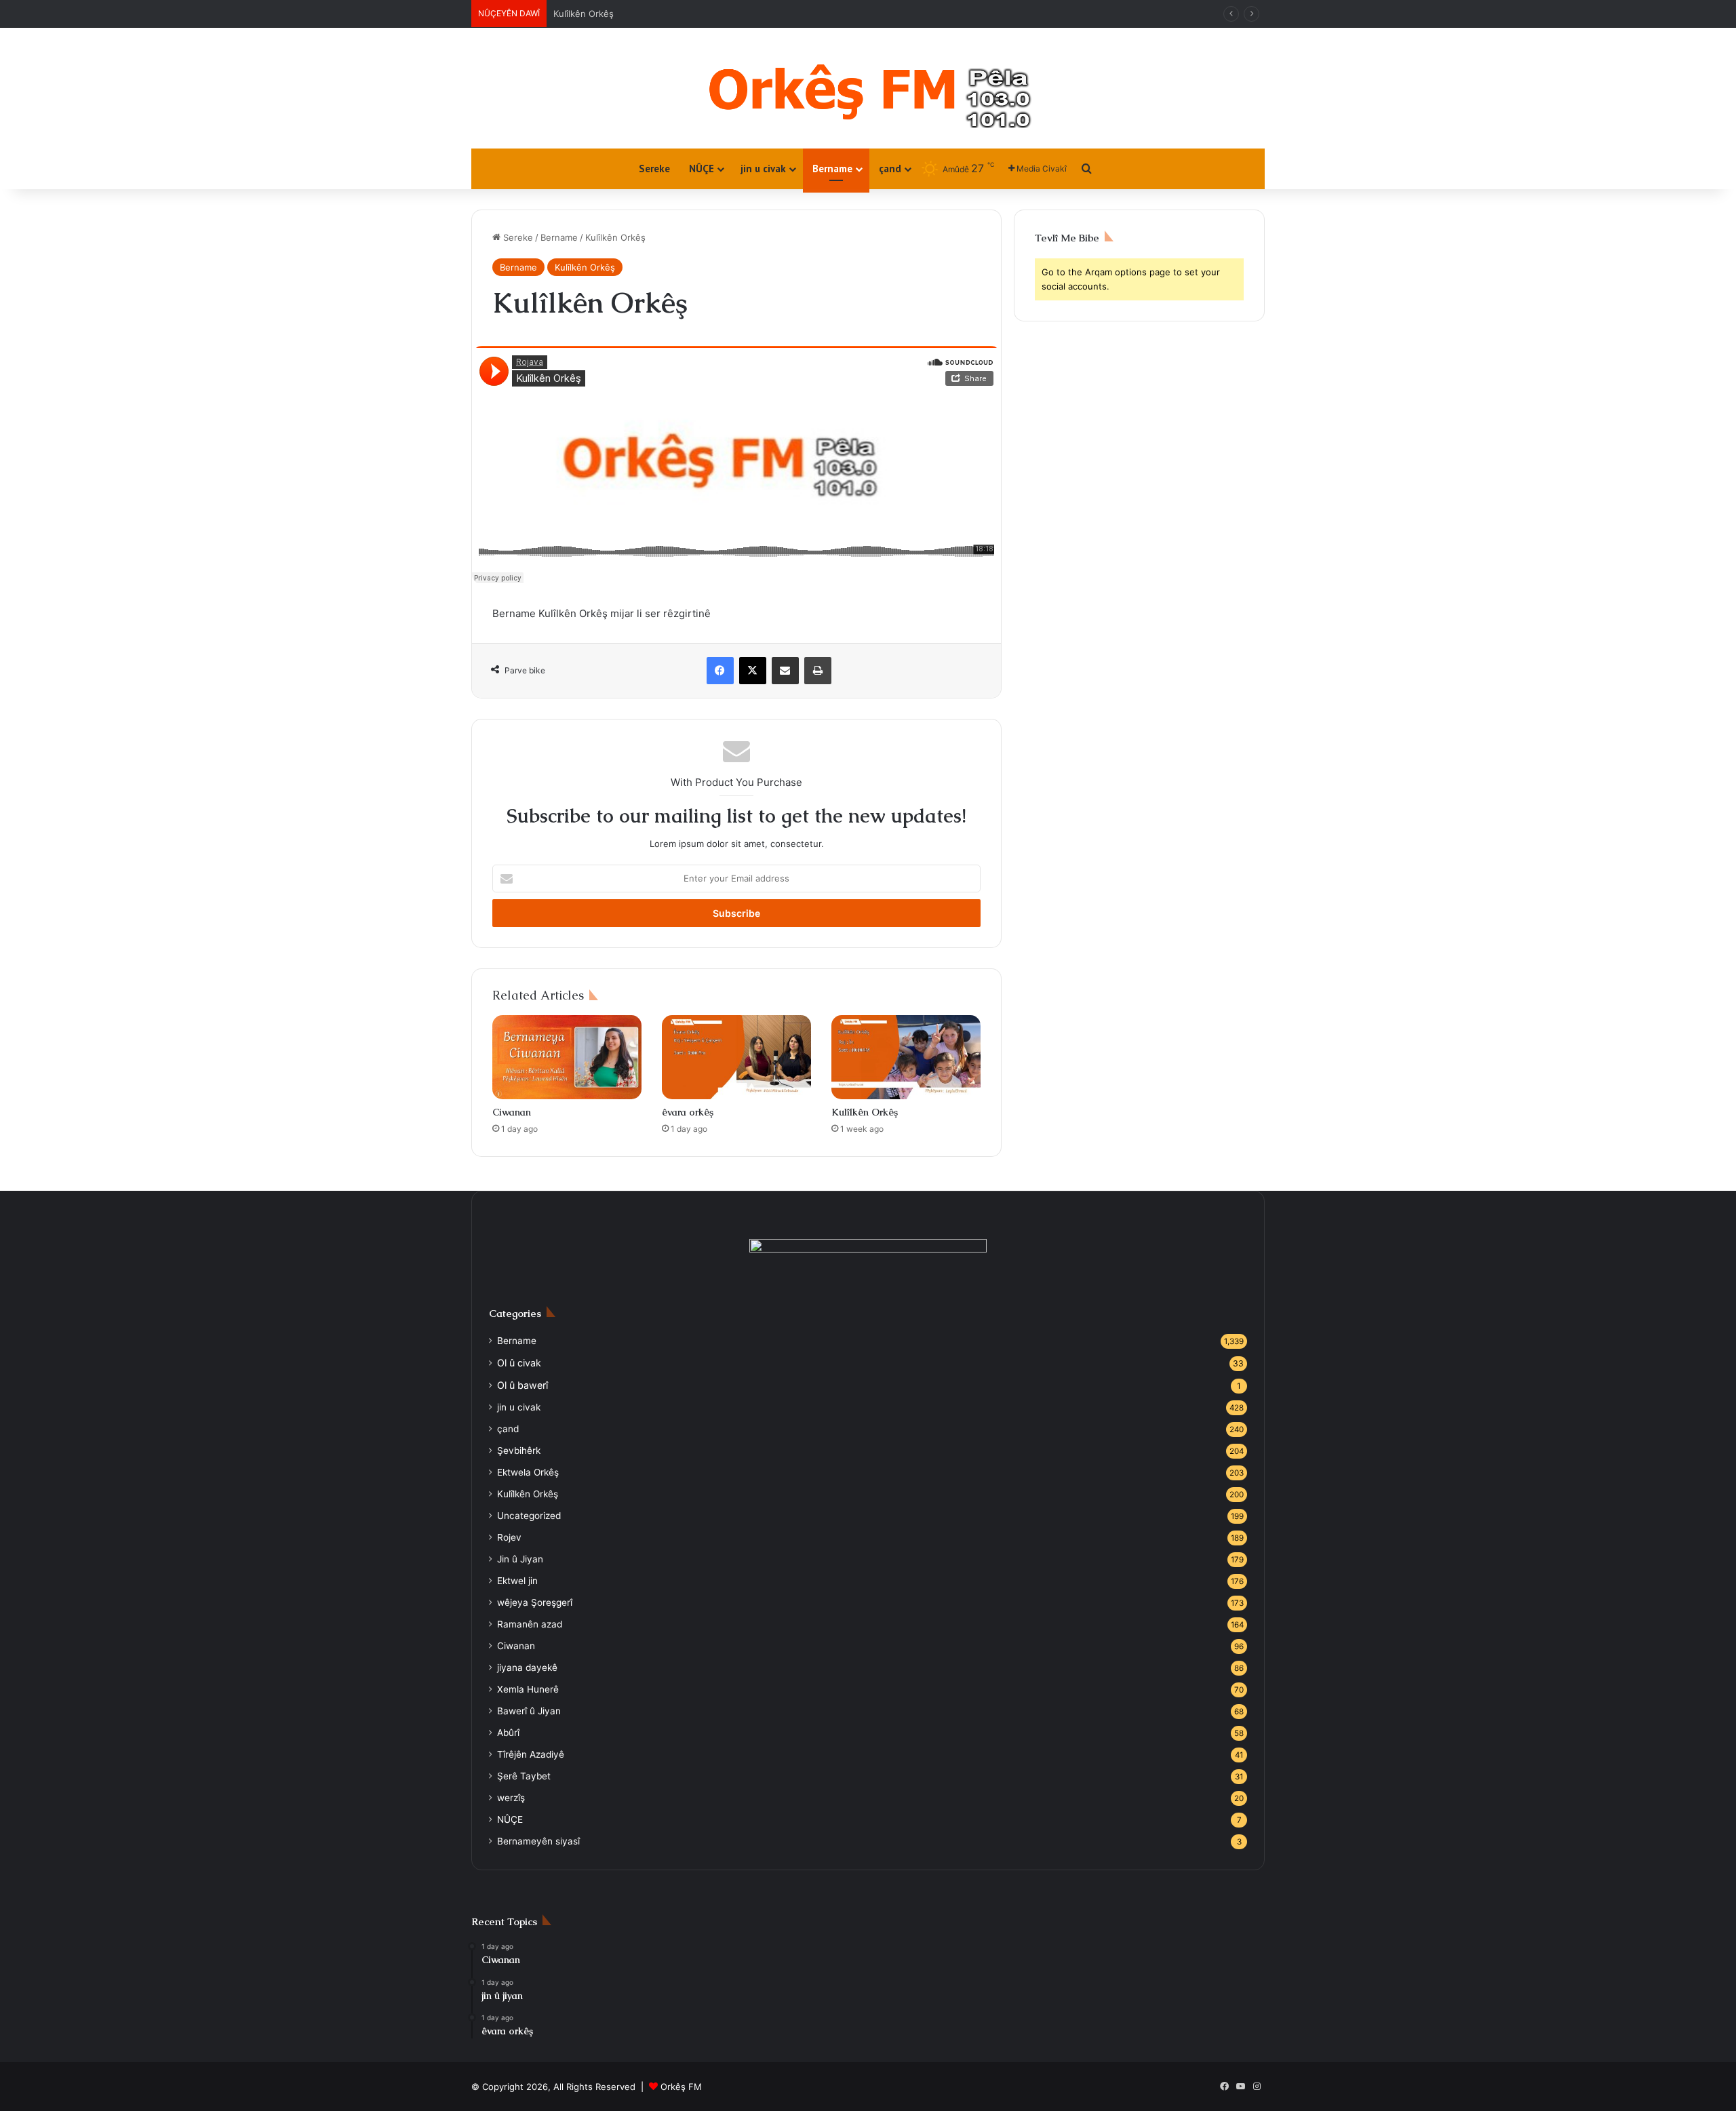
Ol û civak (574, 14)
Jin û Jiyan (520, 1559)
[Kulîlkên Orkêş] (906, 1057)
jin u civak (763, 169)
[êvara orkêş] (736, 1057)
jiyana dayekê (527, 1668)
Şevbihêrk (519, 1451)
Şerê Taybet (524, 1776)
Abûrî (508, 1733)
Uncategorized (529, 1516)
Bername (832, 169)
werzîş (511, 1798)
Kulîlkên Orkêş (585, 267)
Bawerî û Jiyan (529, 1711)
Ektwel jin (517, 1581)
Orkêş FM (681, 2087)
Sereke (654, 169)
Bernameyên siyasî (538, 1841)
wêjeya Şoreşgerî (535, 1602)
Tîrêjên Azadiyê (531, 1754)
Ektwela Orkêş (528, 1472)
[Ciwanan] (567, 1057)
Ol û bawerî (522, 1385)
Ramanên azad (530, 1624)
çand (890, 169)
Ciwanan (512, 1112)
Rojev (509, 1537)
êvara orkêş (688, 1112)
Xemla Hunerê (528, 1689)
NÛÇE (702, 169)
